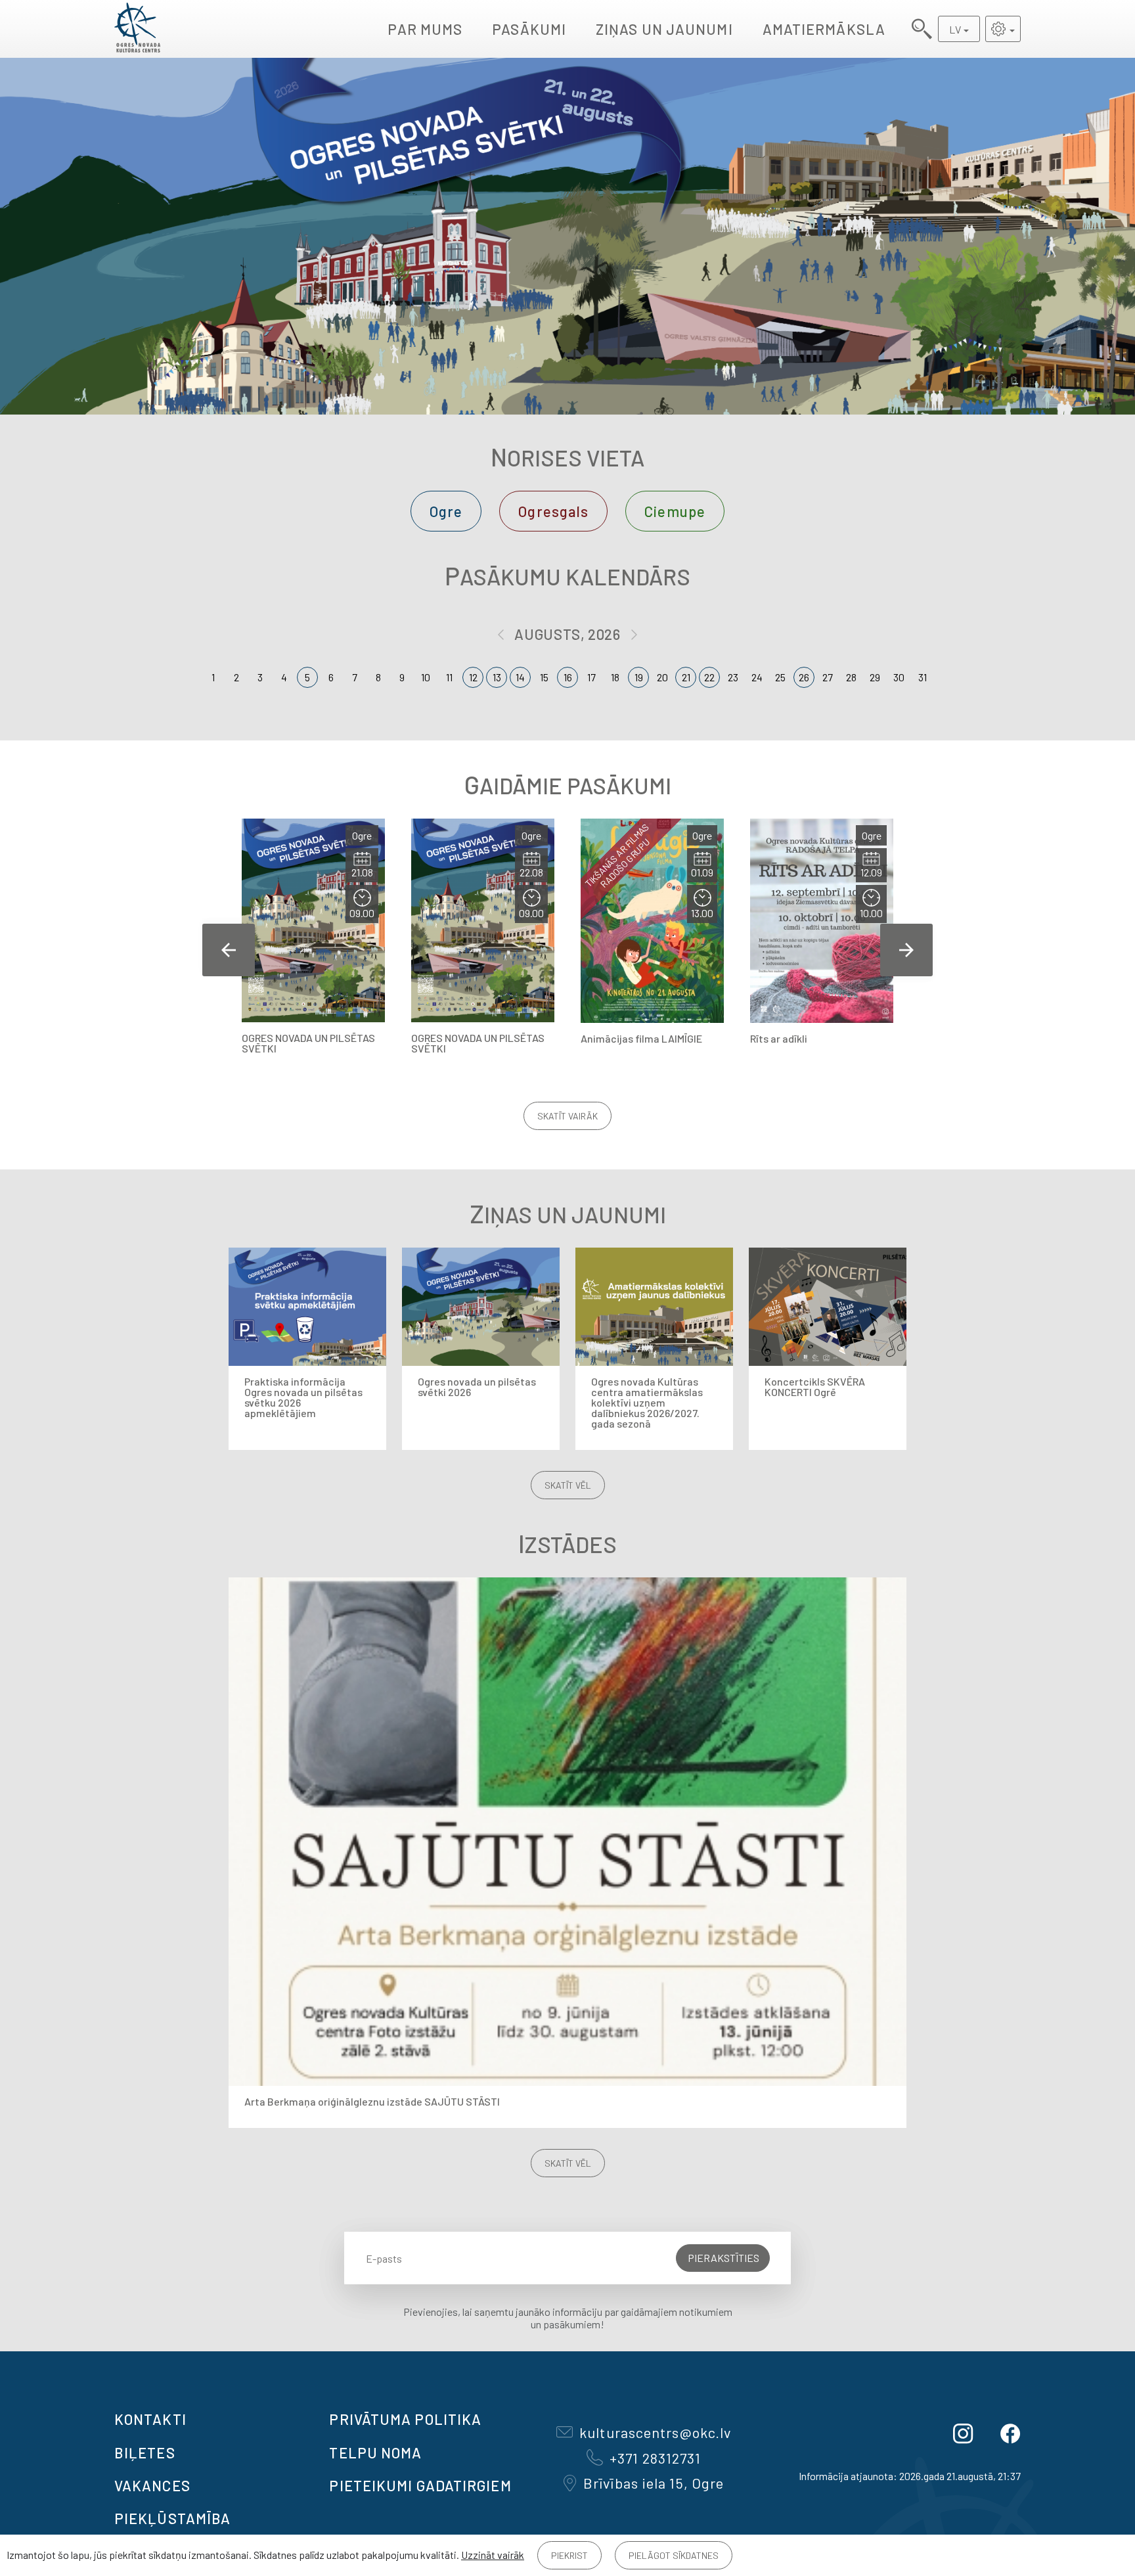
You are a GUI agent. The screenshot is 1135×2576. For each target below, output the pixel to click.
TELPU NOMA (375, 2452)
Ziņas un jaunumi (664, 29)
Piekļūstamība (172, 2518)
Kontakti (150, 2419)
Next (906, 950)
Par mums (425, 29)
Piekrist (569, 2555)
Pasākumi (529, 29)
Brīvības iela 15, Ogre (654, 2483)
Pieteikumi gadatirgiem (420, 2485)
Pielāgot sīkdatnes (674, 2555)
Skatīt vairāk (567, 1116)
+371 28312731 (655, 2458)
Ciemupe (675, 511)
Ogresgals (553, 511)
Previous (229, 950)
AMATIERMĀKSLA (824, 29)
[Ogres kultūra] (137, 29)
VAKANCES (152, 2485)
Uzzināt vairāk (493, 2555)
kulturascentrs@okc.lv (655, 2432)
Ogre (446, 511)
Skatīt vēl (568, 1485)
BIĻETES (145, 2452)
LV (955, 29)
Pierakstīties (723, 2258)
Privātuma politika (405, 2419)
